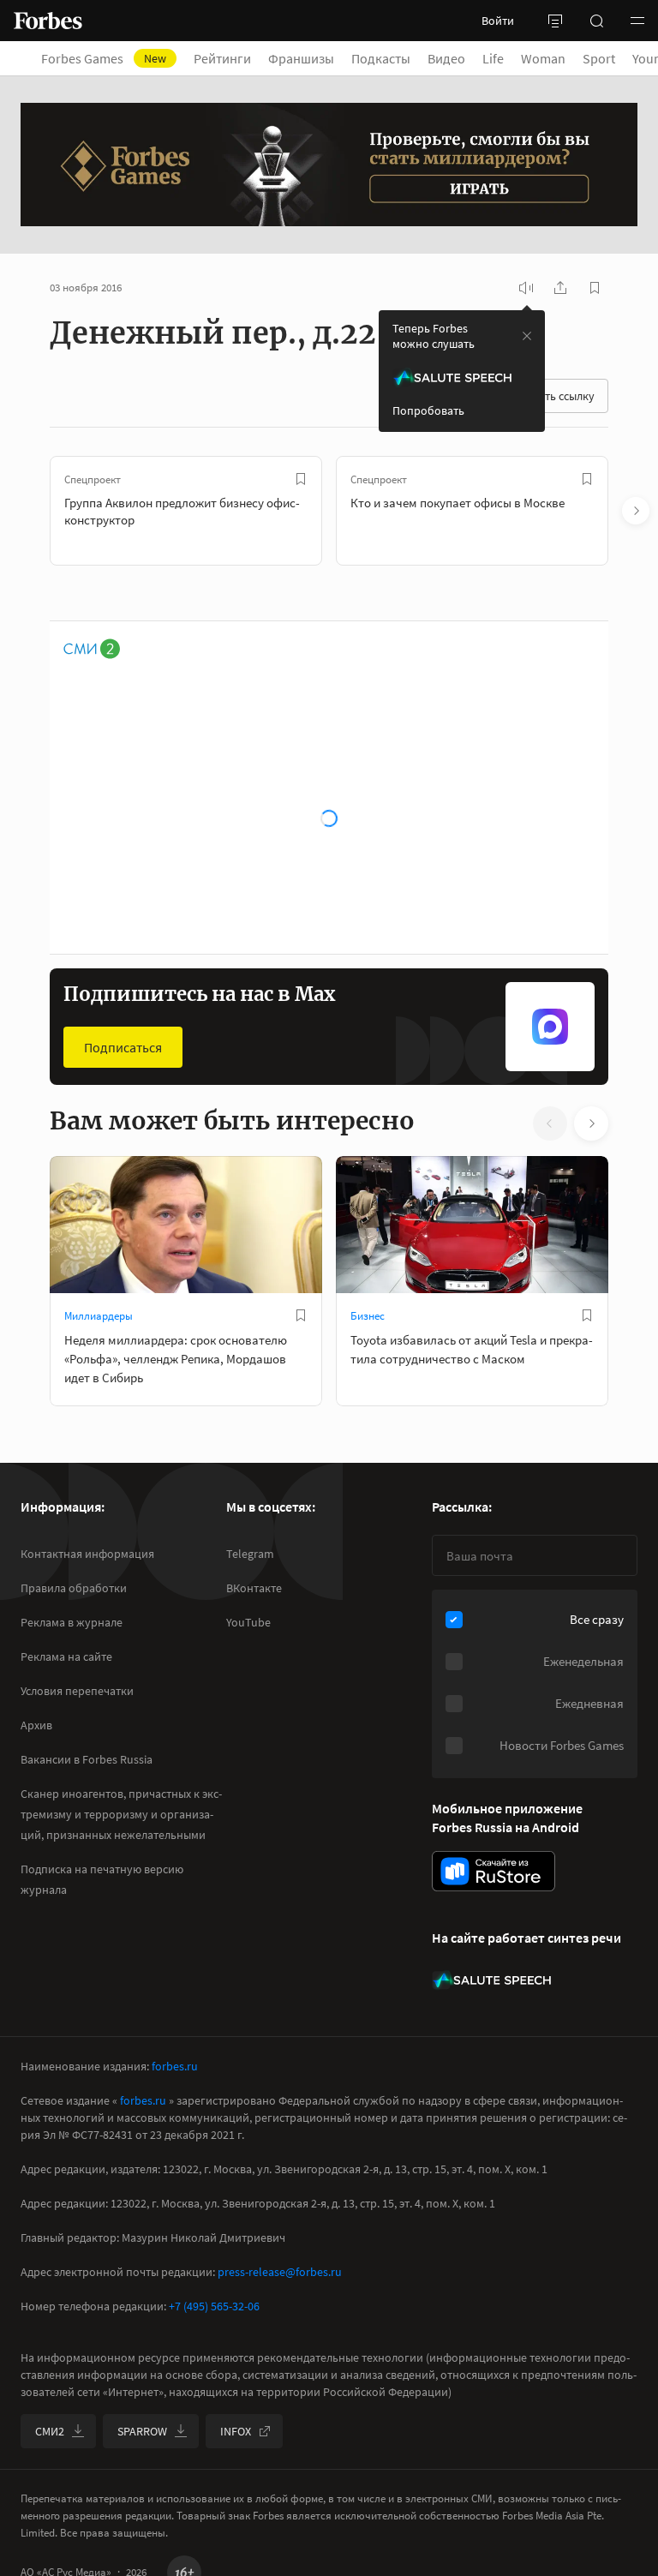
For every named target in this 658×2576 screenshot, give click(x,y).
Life (493, 58)
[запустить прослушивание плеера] (526, 288)
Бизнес (368, 1316)
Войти (498, 21)
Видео (446, 58)
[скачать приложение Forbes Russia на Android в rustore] (493, 1871)
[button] (637, 21)
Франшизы (301, 58)
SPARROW (142, 2431)
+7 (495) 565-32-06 (214, 2306)
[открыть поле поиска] (596, 21)
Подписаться (123, 1047)
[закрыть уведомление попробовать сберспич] (527, 336)
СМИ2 (50, 2431)
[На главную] (48, 21)
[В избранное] (301, 479)
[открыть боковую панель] (555, 21)
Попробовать (428, 410)
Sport (599, 58)
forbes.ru (175, 2066)
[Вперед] (636, 511)
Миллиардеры (99, 1316)
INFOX (236, 2431)
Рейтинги (222, 58)
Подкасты (381, 58)
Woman (543, 58)
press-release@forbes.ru (280, 2272)
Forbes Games (104, 58)
